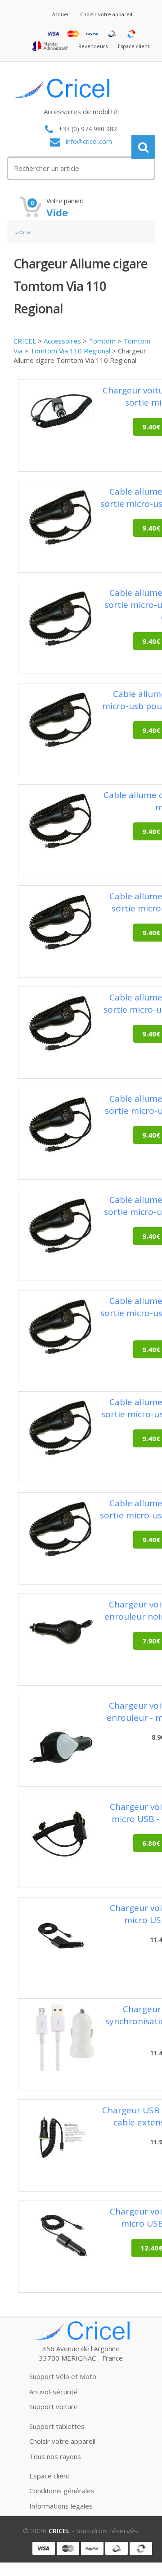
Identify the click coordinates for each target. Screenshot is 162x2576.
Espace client (134, 46)
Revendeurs (93, 46)
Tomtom (102, 341)
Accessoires (62, 341)
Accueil (61, 14)
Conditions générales (62, 2491)
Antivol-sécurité (54, 2392)
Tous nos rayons (55, 2456)
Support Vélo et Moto (63, 2376)
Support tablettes (57, 2426)
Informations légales (61, 2506)
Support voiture (54, 2406)
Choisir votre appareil (106, 14)
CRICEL (25, 341)
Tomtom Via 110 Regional (70, 351)
